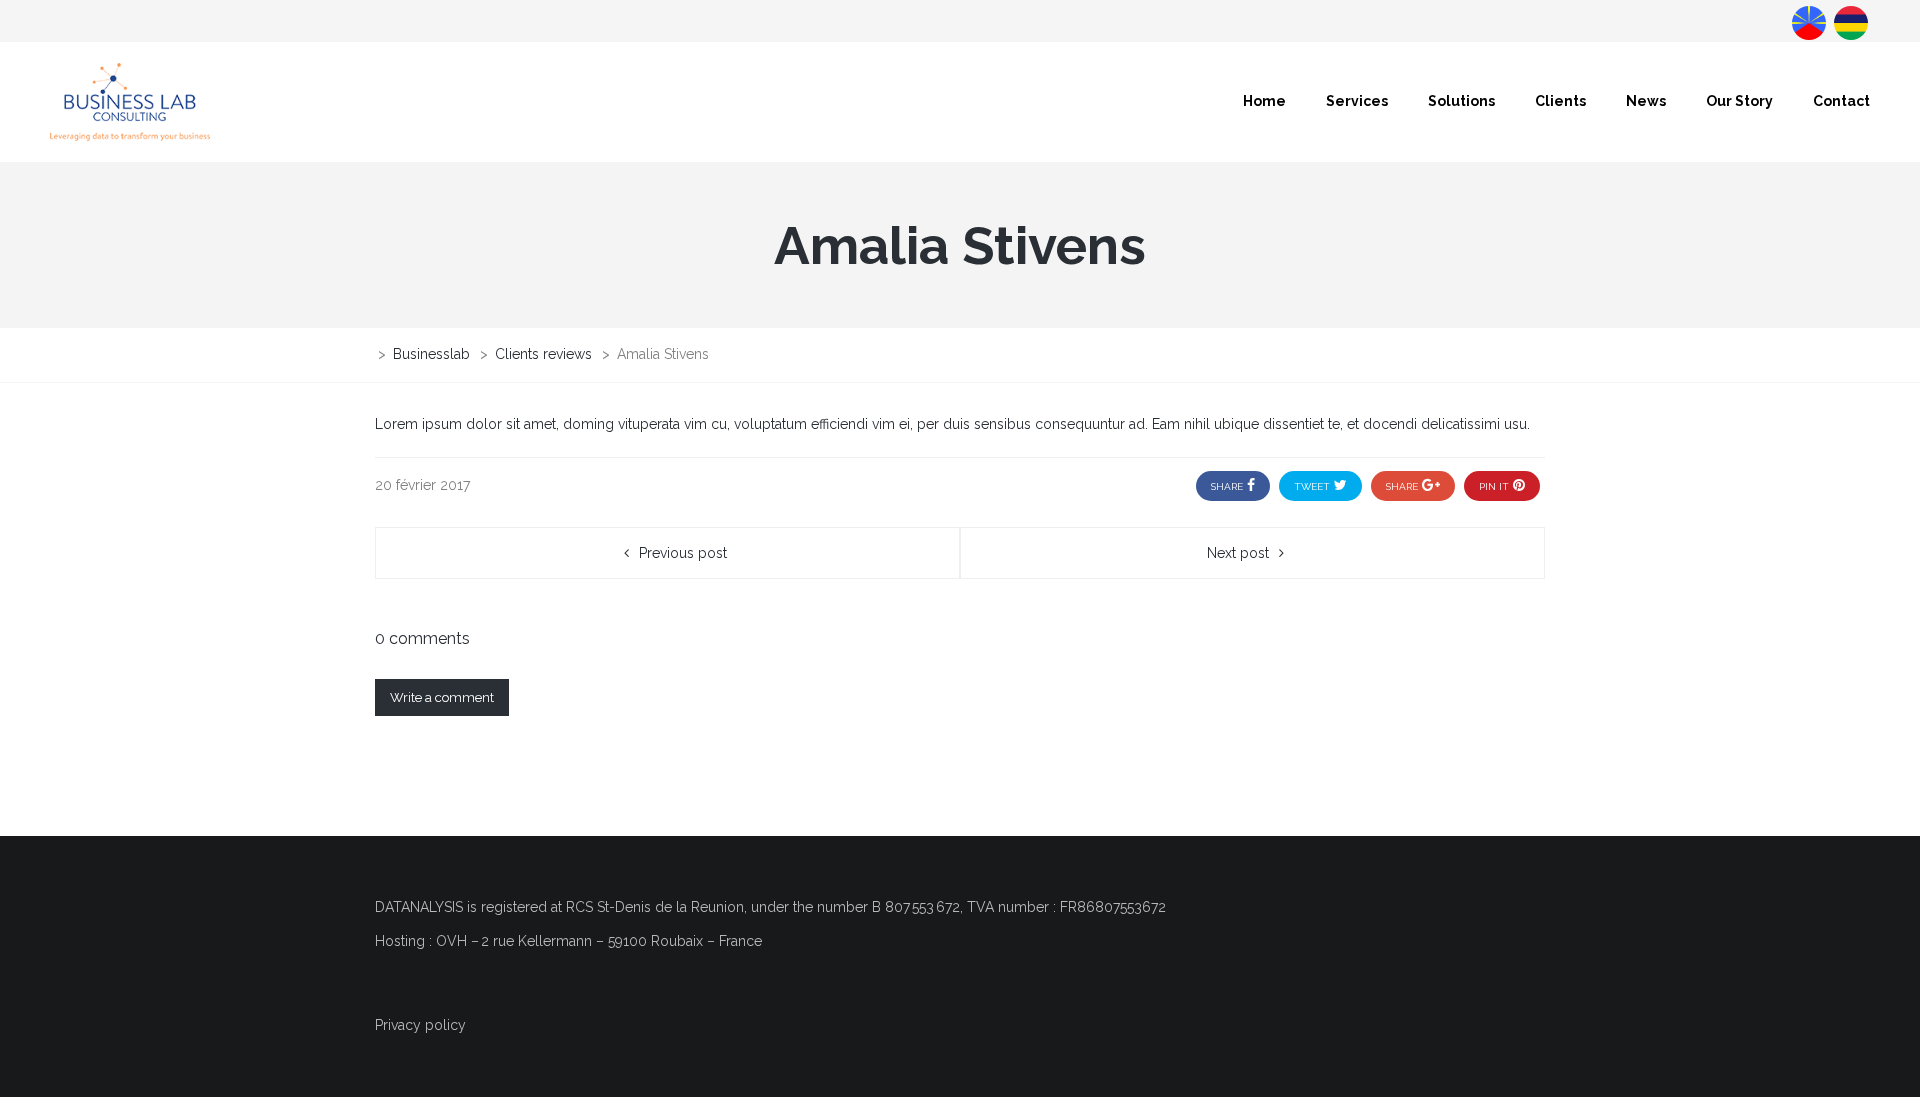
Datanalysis (1807, 21)
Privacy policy (420, 1025)
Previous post (683, 553)
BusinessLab (1849, 21)
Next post (1238, 553)
